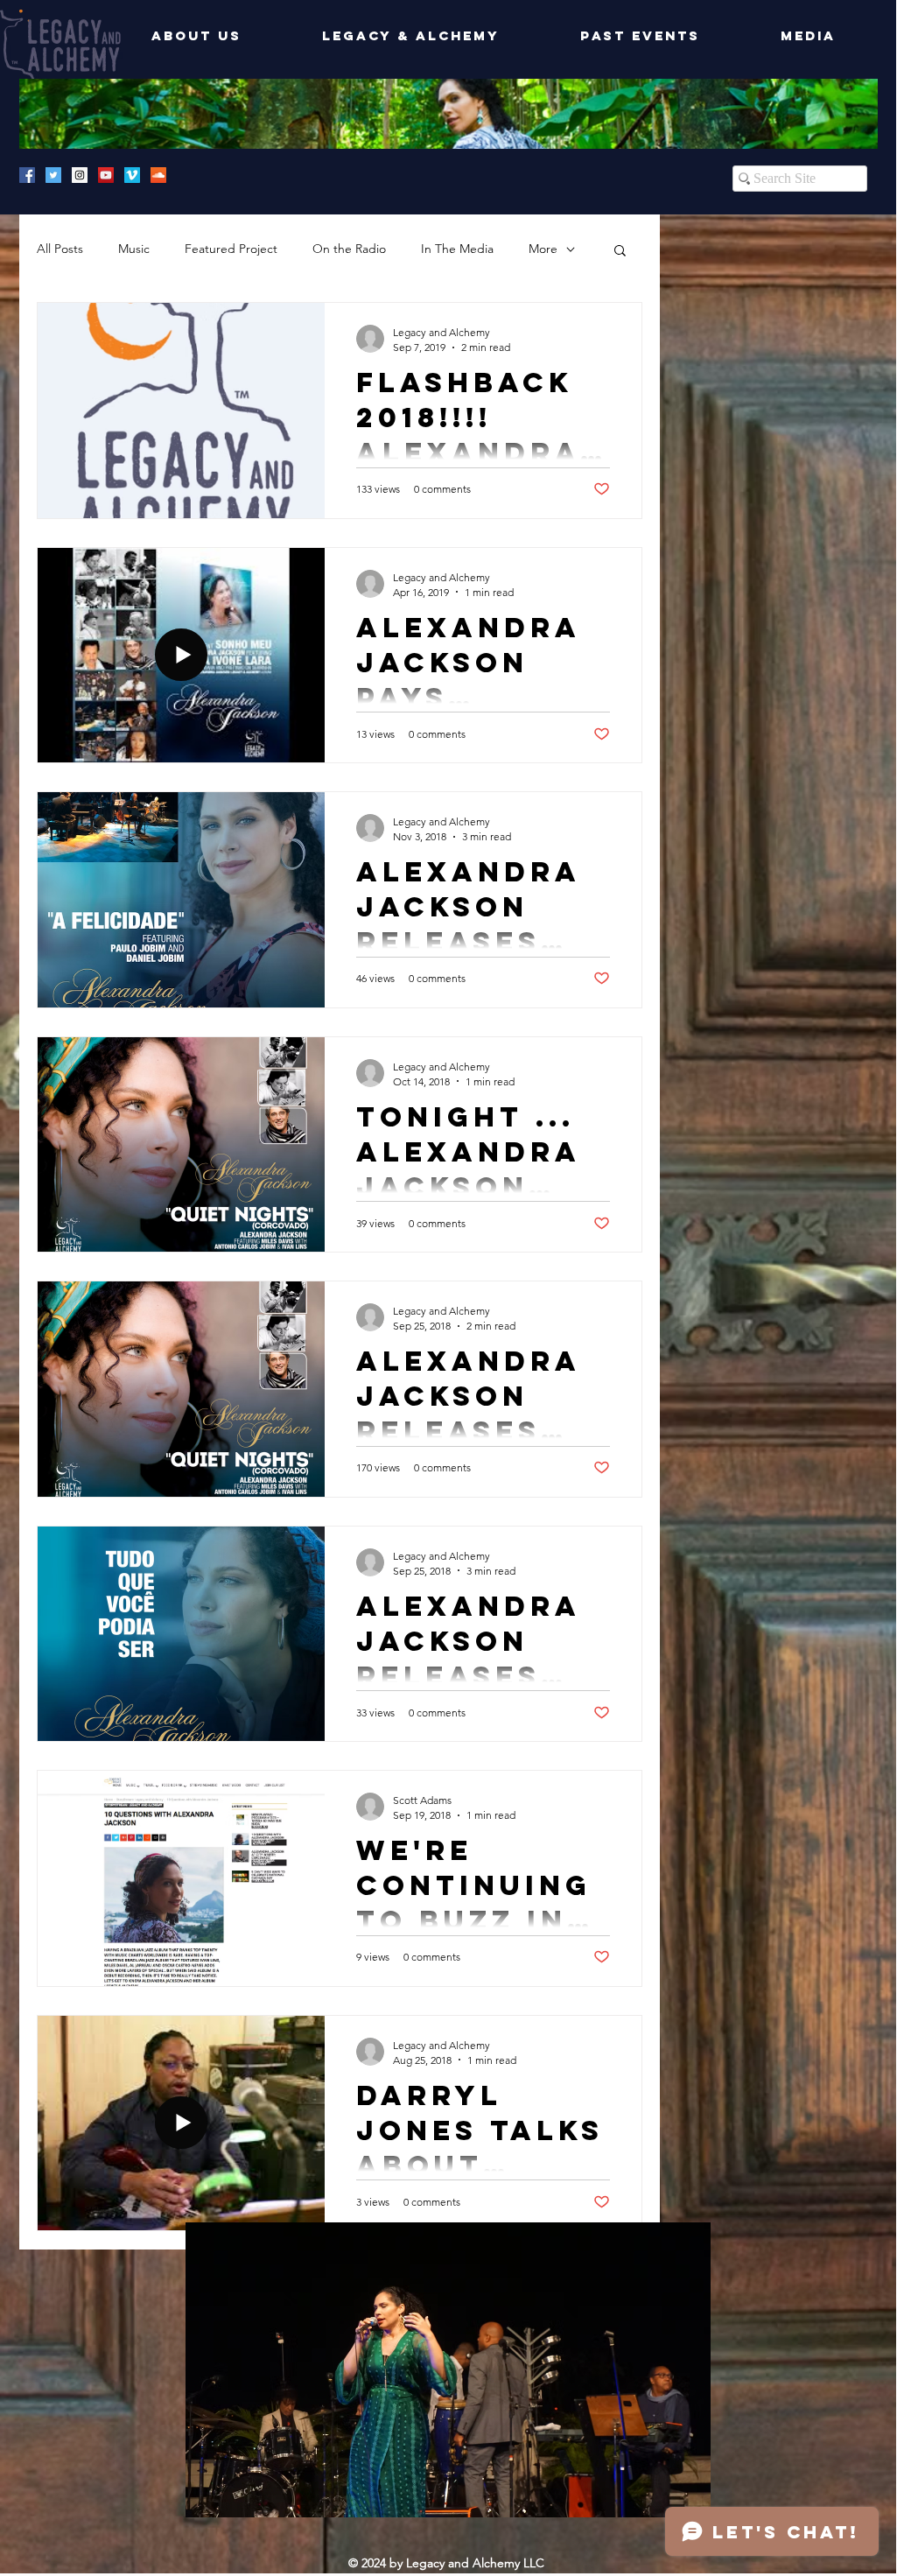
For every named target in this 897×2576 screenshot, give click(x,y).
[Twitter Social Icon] (53, 175)
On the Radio (349, 249)
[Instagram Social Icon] (80, 175)
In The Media (457, 249)
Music (134, 249)
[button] (620, 252)
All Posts (60, 249)
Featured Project (231, 249)
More (543, 249)
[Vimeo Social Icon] (132, 175)
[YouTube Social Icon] (106, 175)
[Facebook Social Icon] (27, 175)
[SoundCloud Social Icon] (158, 175)
